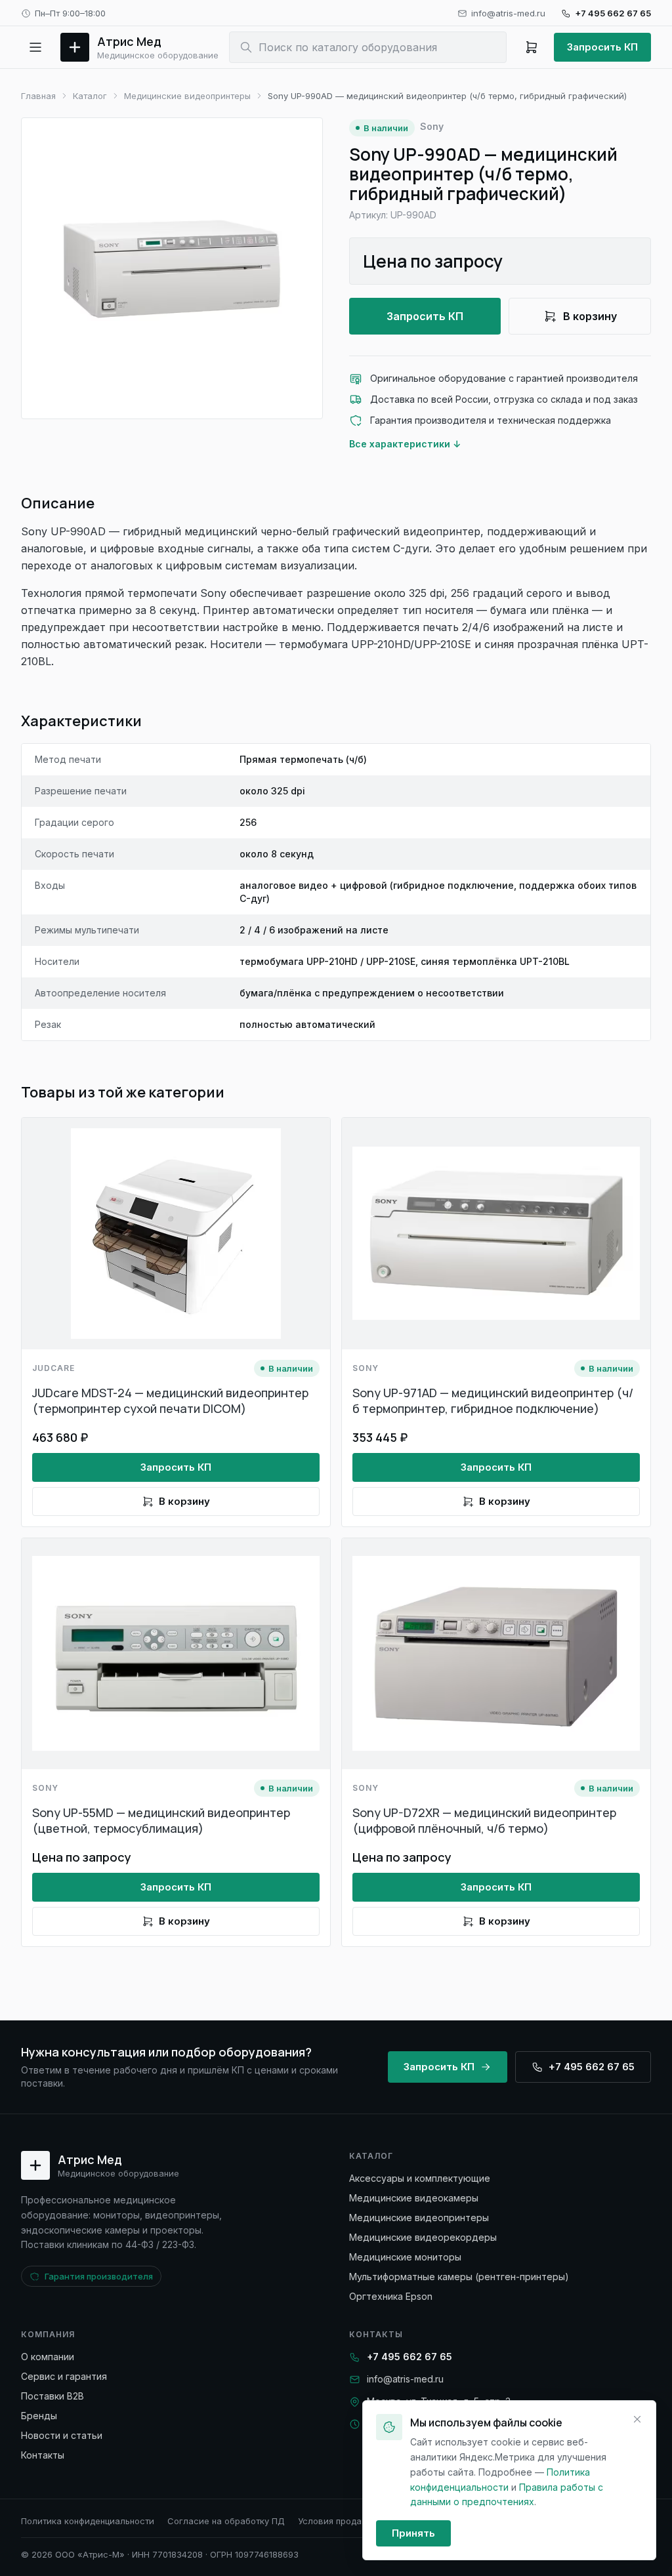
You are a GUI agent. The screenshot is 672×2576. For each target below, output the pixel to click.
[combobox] (368, 47)
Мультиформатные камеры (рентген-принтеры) (459, 2277)
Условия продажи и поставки (361, 2521)
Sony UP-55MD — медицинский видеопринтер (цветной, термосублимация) (161, 1820)
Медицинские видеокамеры (414, 2198)
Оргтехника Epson (391, 2296)
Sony (432, 126)
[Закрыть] (637, 2419)
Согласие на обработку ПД (226, 2521)
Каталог (90, 96)
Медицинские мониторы (405, 2257)
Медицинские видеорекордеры (423, 2237)
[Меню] (35, 47)
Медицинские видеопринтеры (187, 96)
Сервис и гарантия (64, 2376)
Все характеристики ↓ (405, 444)
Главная (38, 96)
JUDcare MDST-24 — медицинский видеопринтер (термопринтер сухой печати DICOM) (170, 1400)
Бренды (39, 2416)
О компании (48, 2357)
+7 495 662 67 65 (613, 13)
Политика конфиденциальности (88, 2521)
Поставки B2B (52, 2396)
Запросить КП (602, 47)
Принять (413, 2533)
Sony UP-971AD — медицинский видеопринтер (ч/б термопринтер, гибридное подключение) (493, 1400)
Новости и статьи (62, 2435)
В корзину (590, 316)
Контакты (43, 2455)
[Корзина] (532, 47)
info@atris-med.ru (508, 13)
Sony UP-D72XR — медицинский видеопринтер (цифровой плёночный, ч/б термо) (484, 1820)
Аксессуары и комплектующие (420, 2178)
